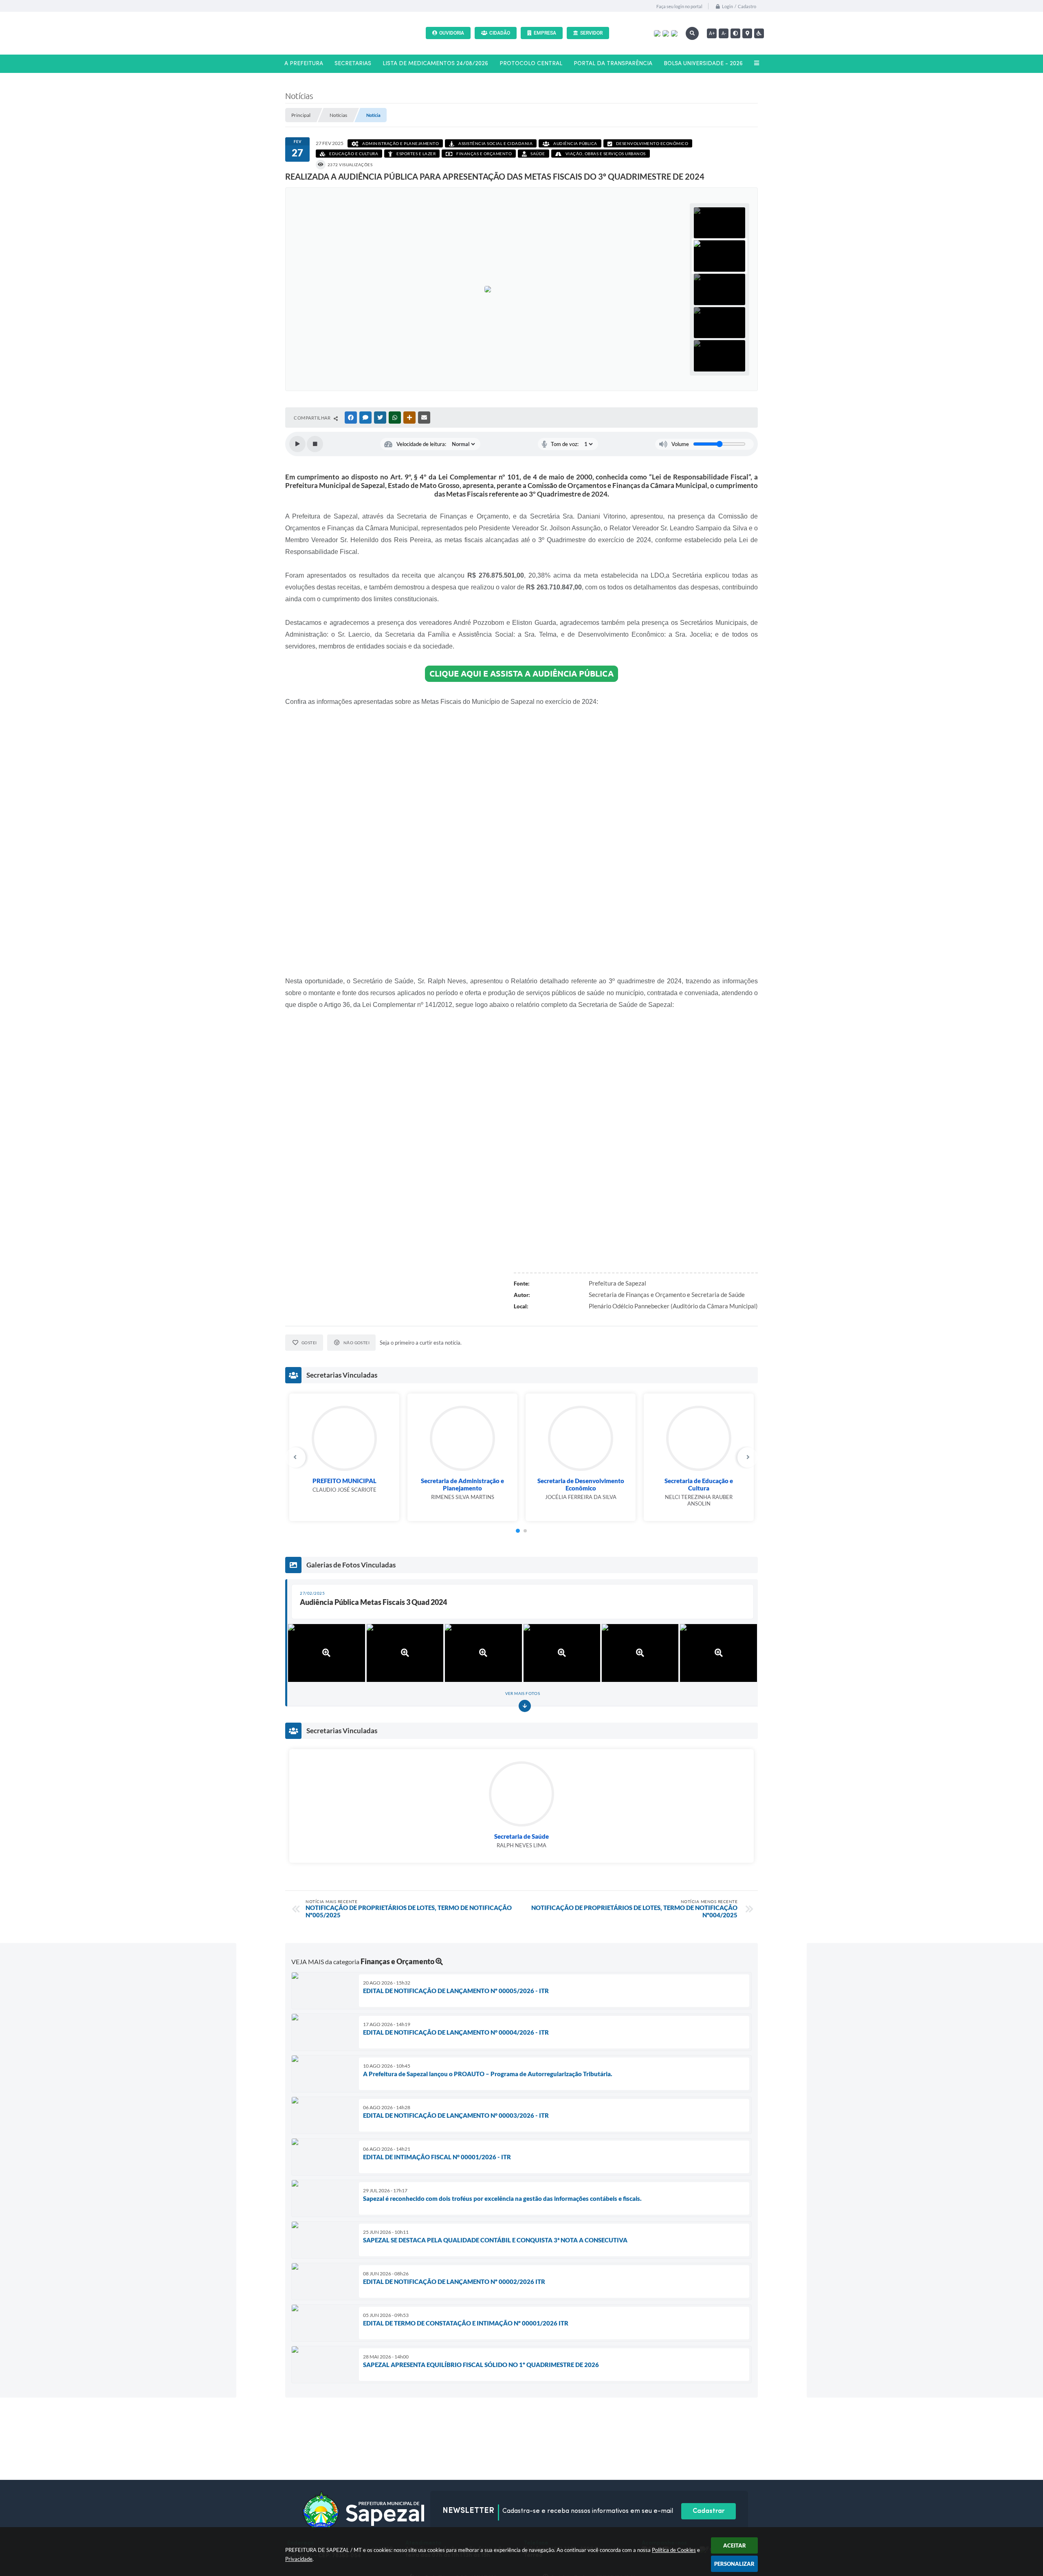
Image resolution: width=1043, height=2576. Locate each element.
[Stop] (315, 444)
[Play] (297, 444)
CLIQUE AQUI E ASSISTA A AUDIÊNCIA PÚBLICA (521, 674)
